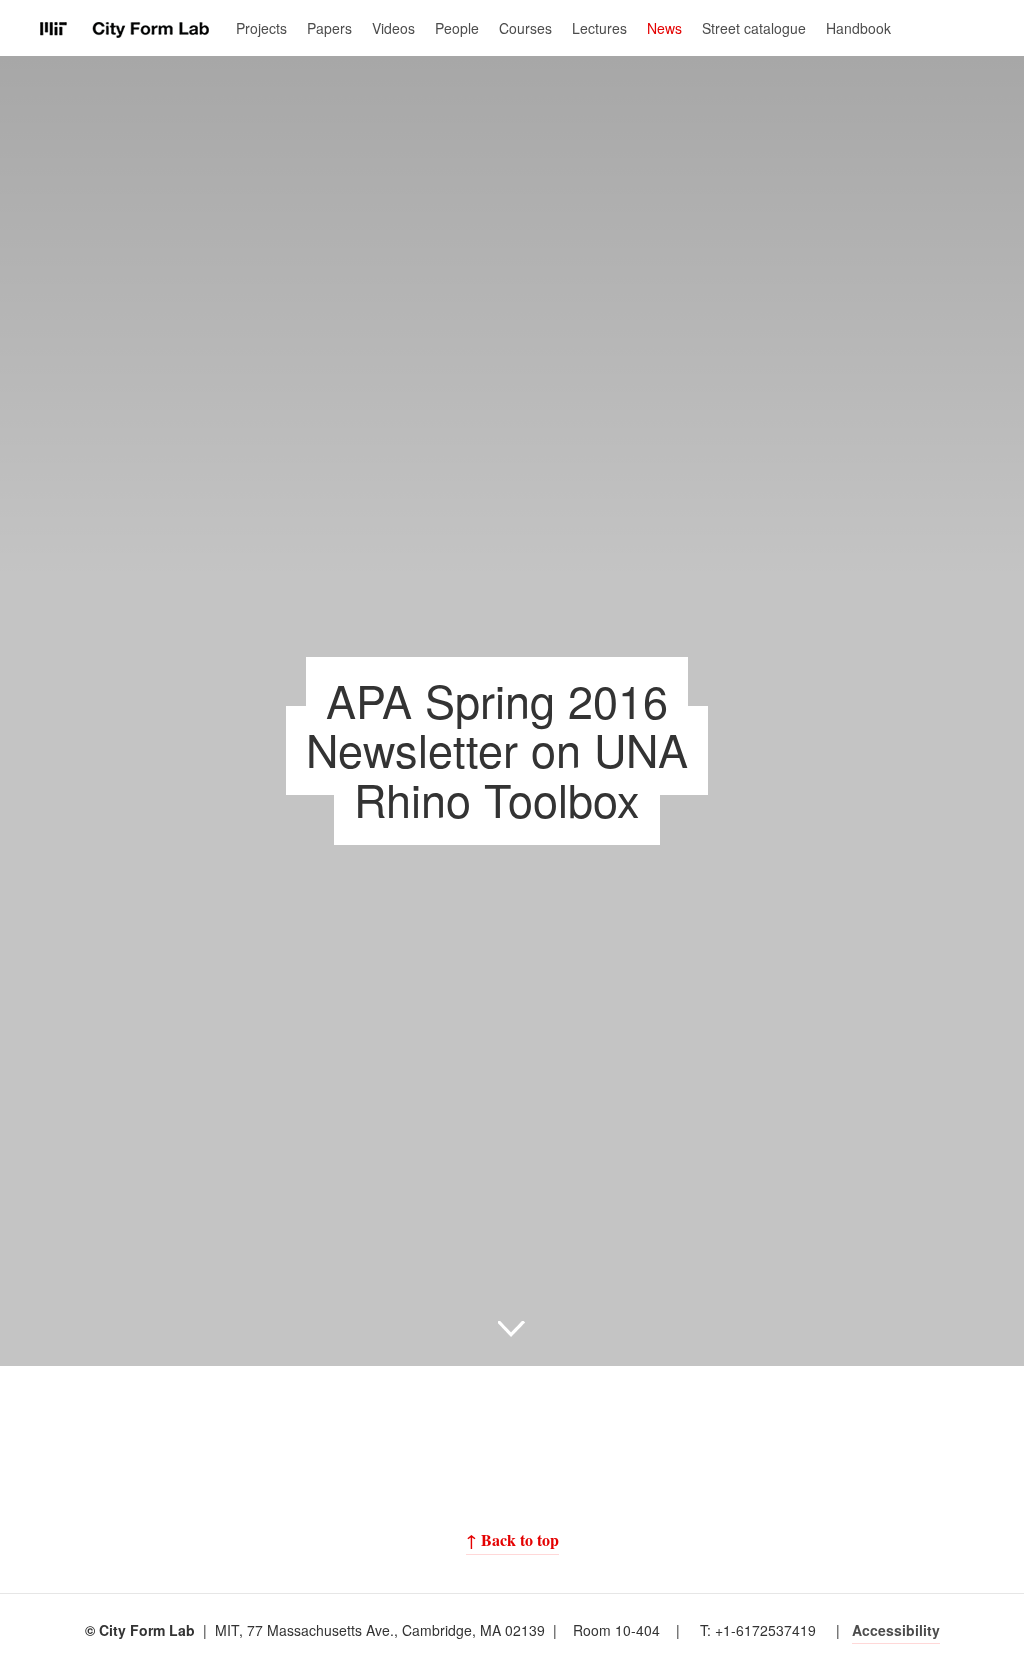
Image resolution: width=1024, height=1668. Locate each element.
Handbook (858, 28)
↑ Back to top (512, 1539)
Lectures (599, 28)
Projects (261, 28)
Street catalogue (754, 28)
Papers (329, 28)
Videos (393, 28)
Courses (525, 28)
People (457, 28)
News (664, 28)
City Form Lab (125, 29)
